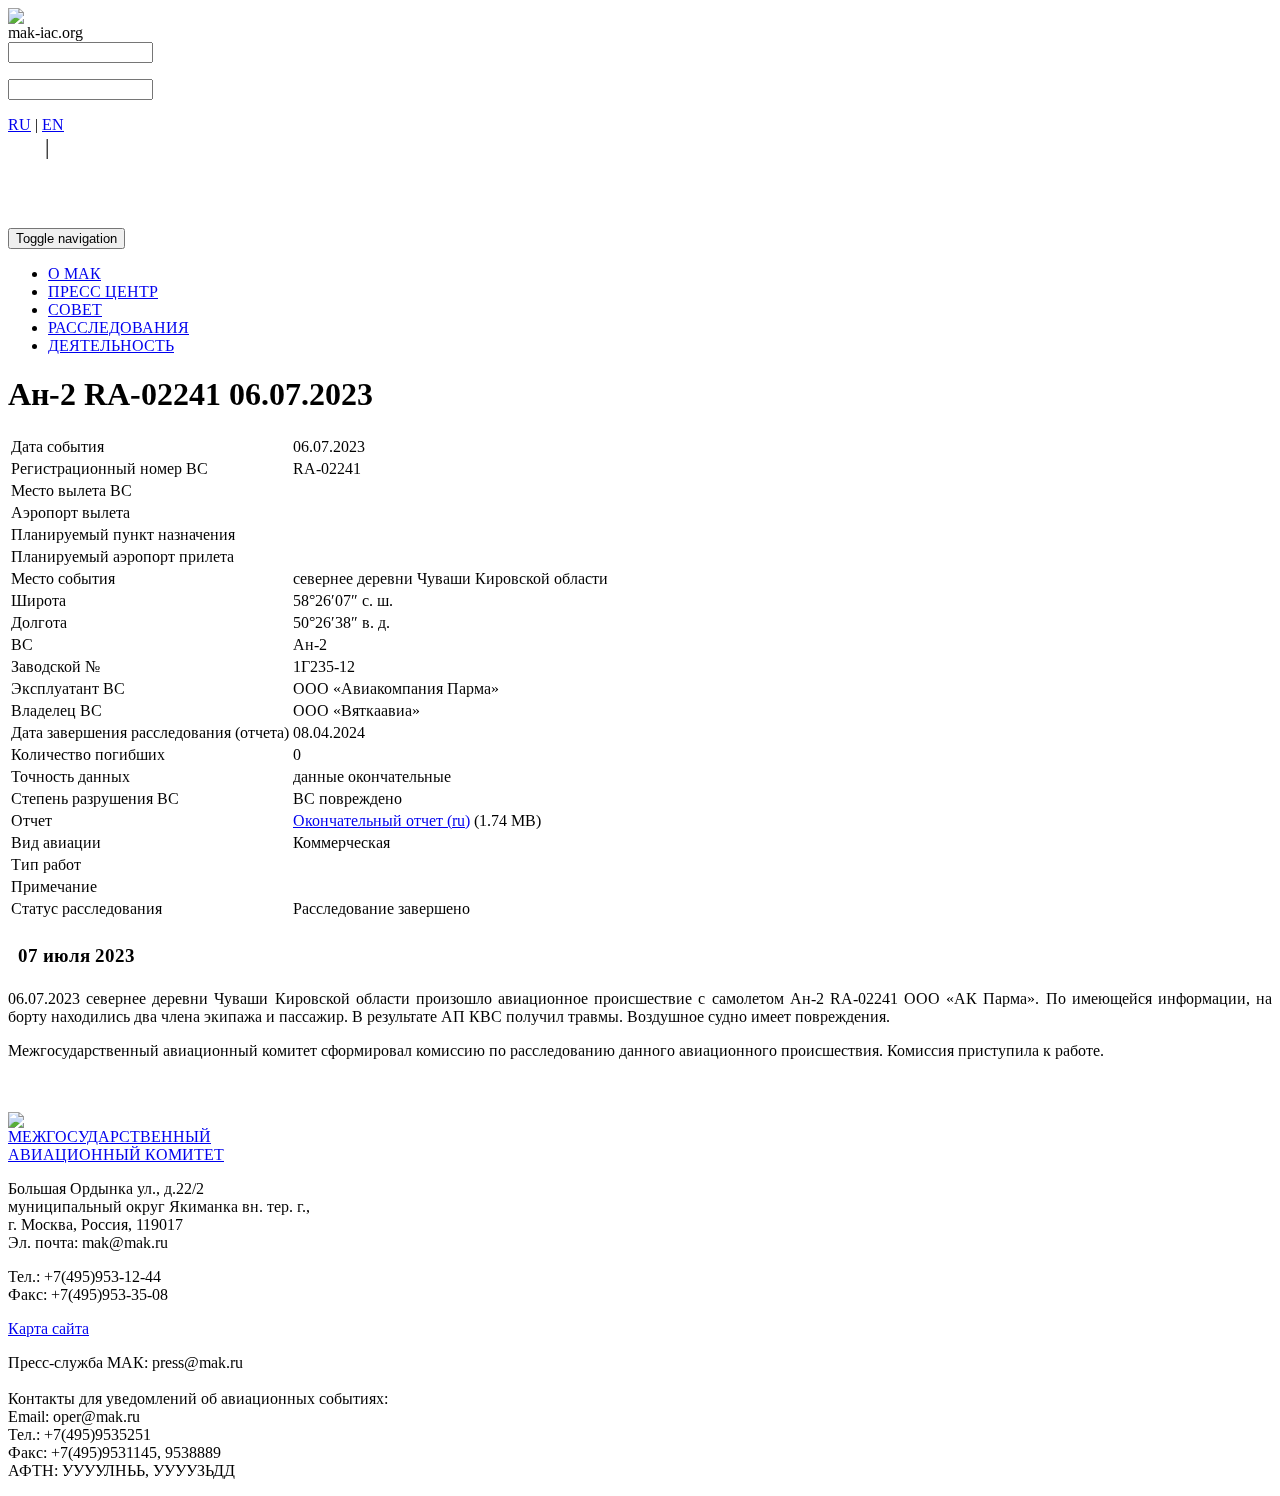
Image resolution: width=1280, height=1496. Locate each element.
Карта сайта (48, 1328)
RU (19, 124)
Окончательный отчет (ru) (381, 820)
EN (53, 124)
